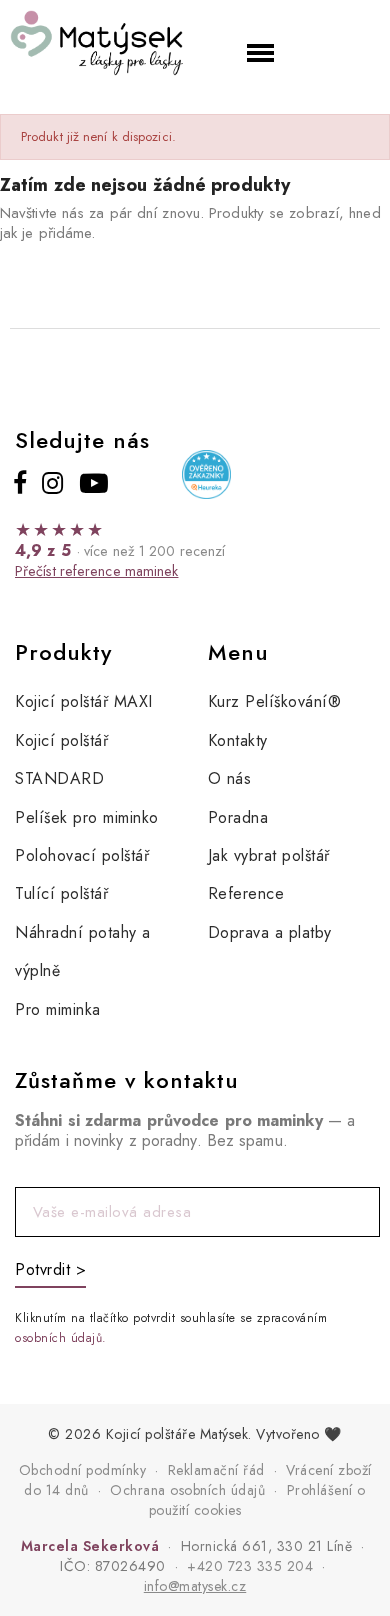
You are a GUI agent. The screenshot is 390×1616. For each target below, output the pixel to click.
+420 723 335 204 (250, 1566)
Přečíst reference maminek (97, 571)
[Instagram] (52, 483)
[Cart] (341, 49)
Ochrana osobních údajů (187, 1490)
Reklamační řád (216, 1470)
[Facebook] (20, 483)
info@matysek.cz (195, 1586)
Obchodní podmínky (83, 1470)
